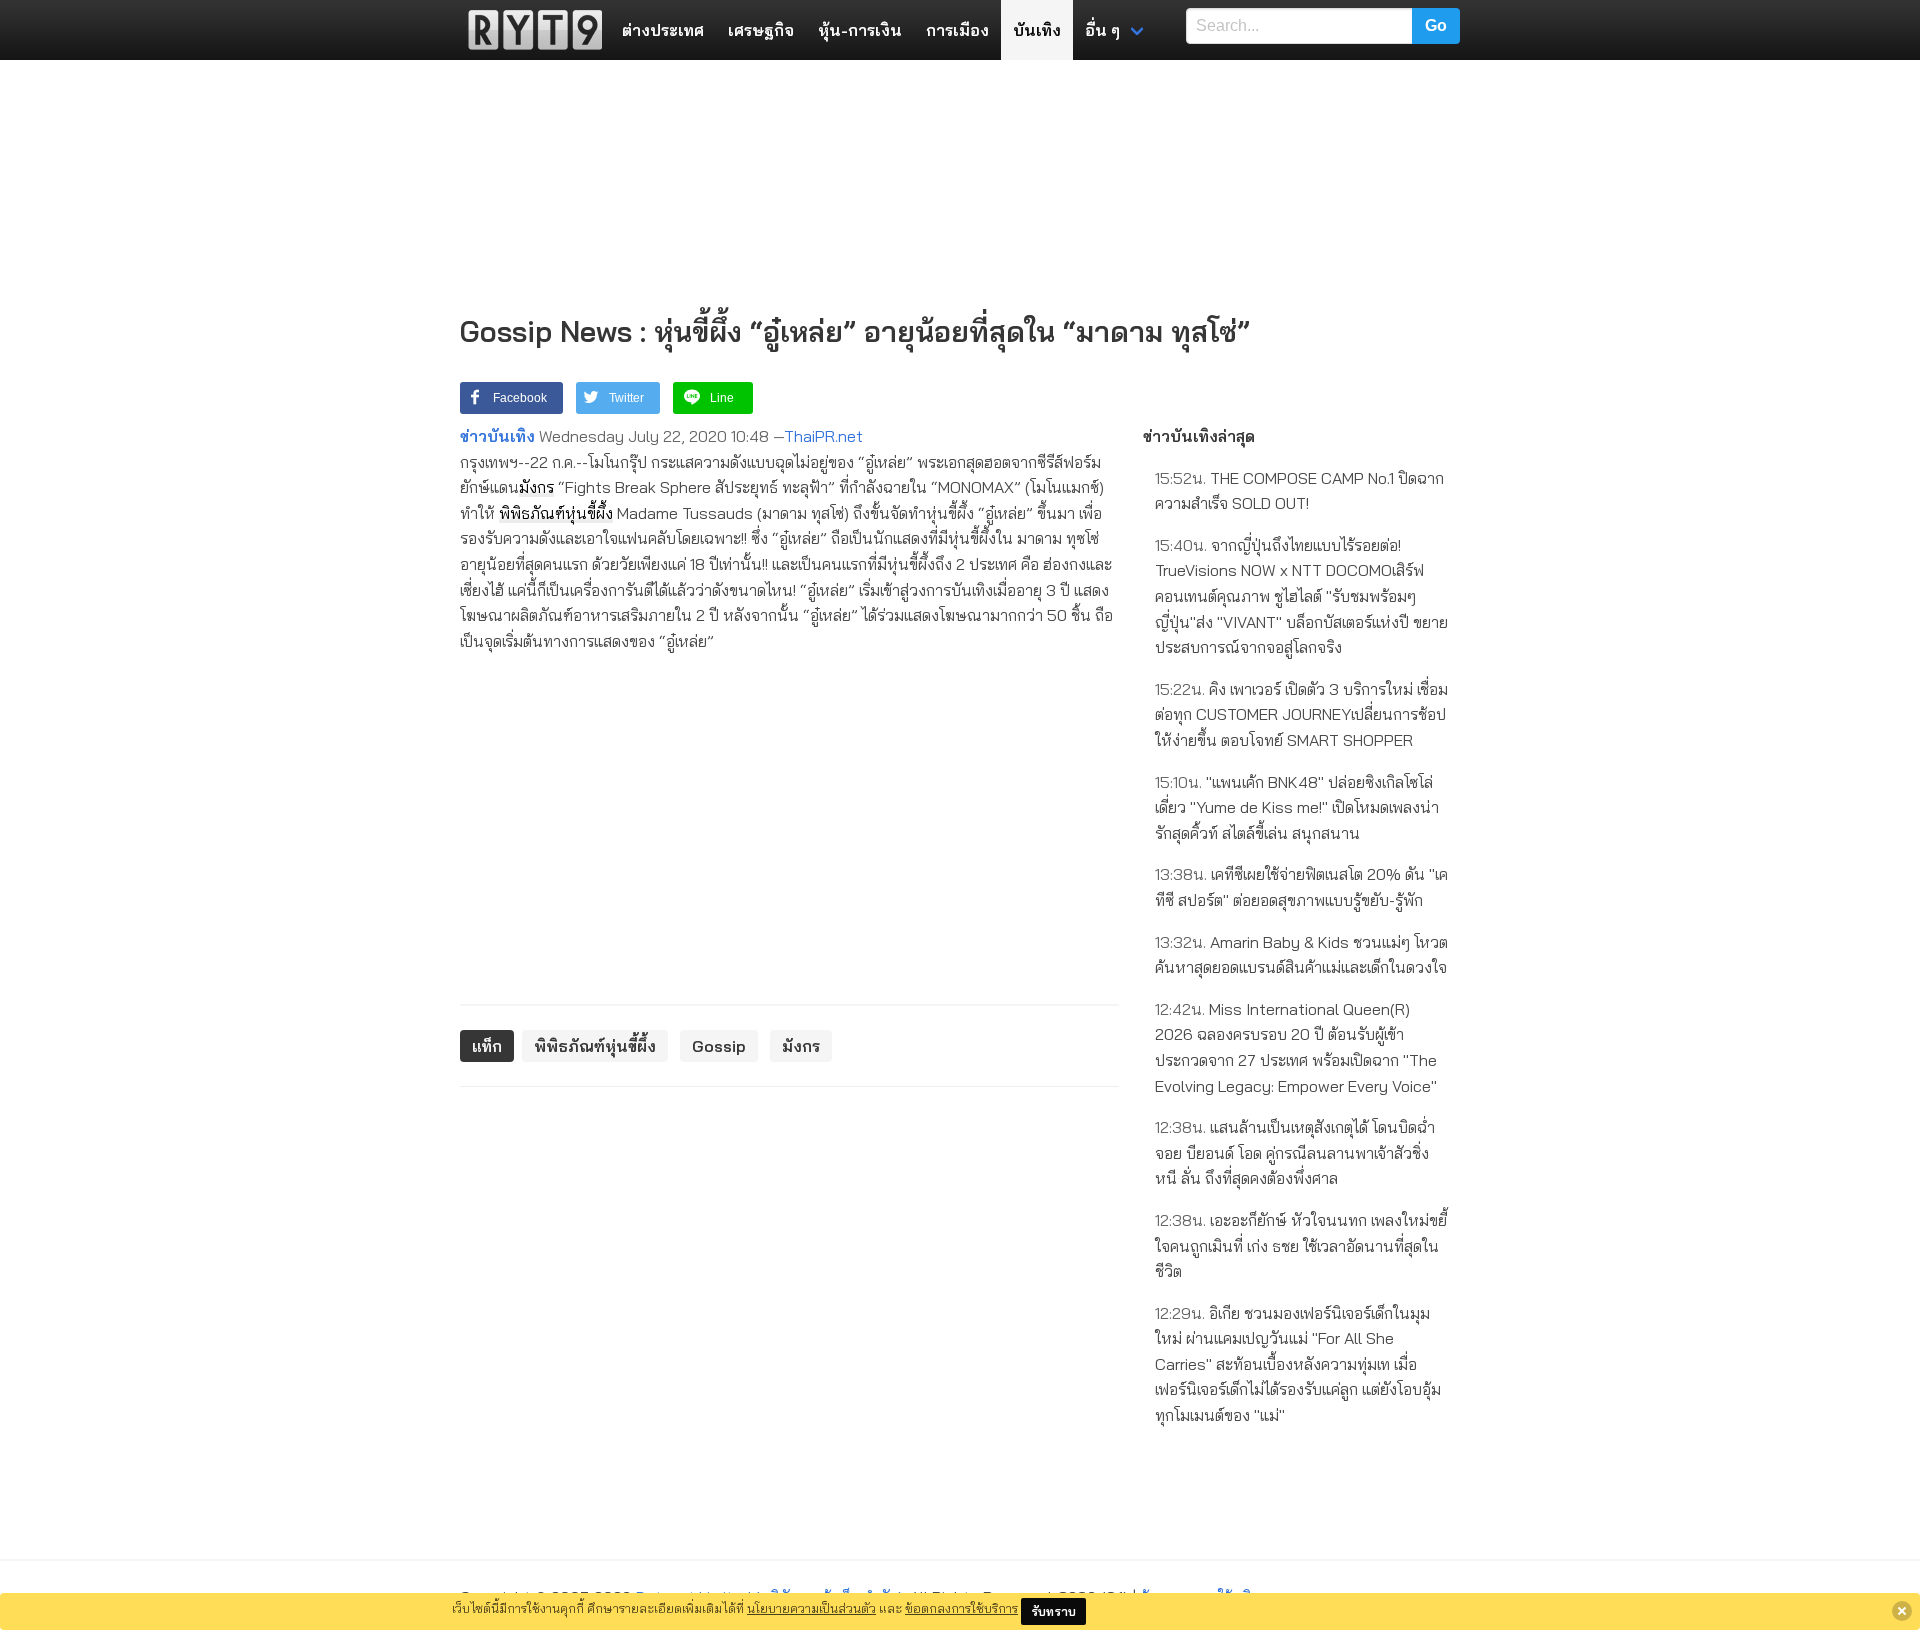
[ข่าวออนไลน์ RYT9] (529, 30)
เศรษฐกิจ (761, 30)
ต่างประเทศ (663, 30)
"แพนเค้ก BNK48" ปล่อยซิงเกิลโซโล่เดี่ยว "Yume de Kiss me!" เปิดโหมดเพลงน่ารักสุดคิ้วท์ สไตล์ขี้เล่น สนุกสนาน (1297, 807)
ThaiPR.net (823, 436)
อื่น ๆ (1102, 30)
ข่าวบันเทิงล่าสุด (1199, 436)
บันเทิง (1037, 30)
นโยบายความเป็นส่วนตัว (811, 1608)
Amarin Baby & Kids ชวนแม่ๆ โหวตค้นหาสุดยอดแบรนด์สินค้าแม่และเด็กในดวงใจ (1301, 955)
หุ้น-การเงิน (860, 30)
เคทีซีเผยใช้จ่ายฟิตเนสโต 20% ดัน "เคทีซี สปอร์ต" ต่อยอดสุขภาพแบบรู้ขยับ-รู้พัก (1301, 887)
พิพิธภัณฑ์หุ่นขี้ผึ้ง (556, 513)
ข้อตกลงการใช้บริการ (961, 1608)
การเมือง (957, 30)
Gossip (719, 1046)
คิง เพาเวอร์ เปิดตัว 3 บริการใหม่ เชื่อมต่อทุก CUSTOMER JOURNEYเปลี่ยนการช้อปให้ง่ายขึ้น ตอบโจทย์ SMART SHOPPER (1301, 714)
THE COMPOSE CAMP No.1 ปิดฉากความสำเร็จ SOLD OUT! (1299, 491)
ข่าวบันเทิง (497, 436)
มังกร (536, 487)
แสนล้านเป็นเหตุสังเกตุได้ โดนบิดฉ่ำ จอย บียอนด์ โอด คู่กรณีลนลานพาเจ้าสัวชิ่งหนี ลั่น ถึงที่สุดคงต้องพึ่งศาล (1295, 1152)
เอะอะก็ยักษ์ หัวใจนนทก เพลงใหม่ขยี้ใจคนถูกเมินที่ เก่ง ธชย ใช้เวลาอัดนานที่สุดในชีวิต (1301, 1245)
